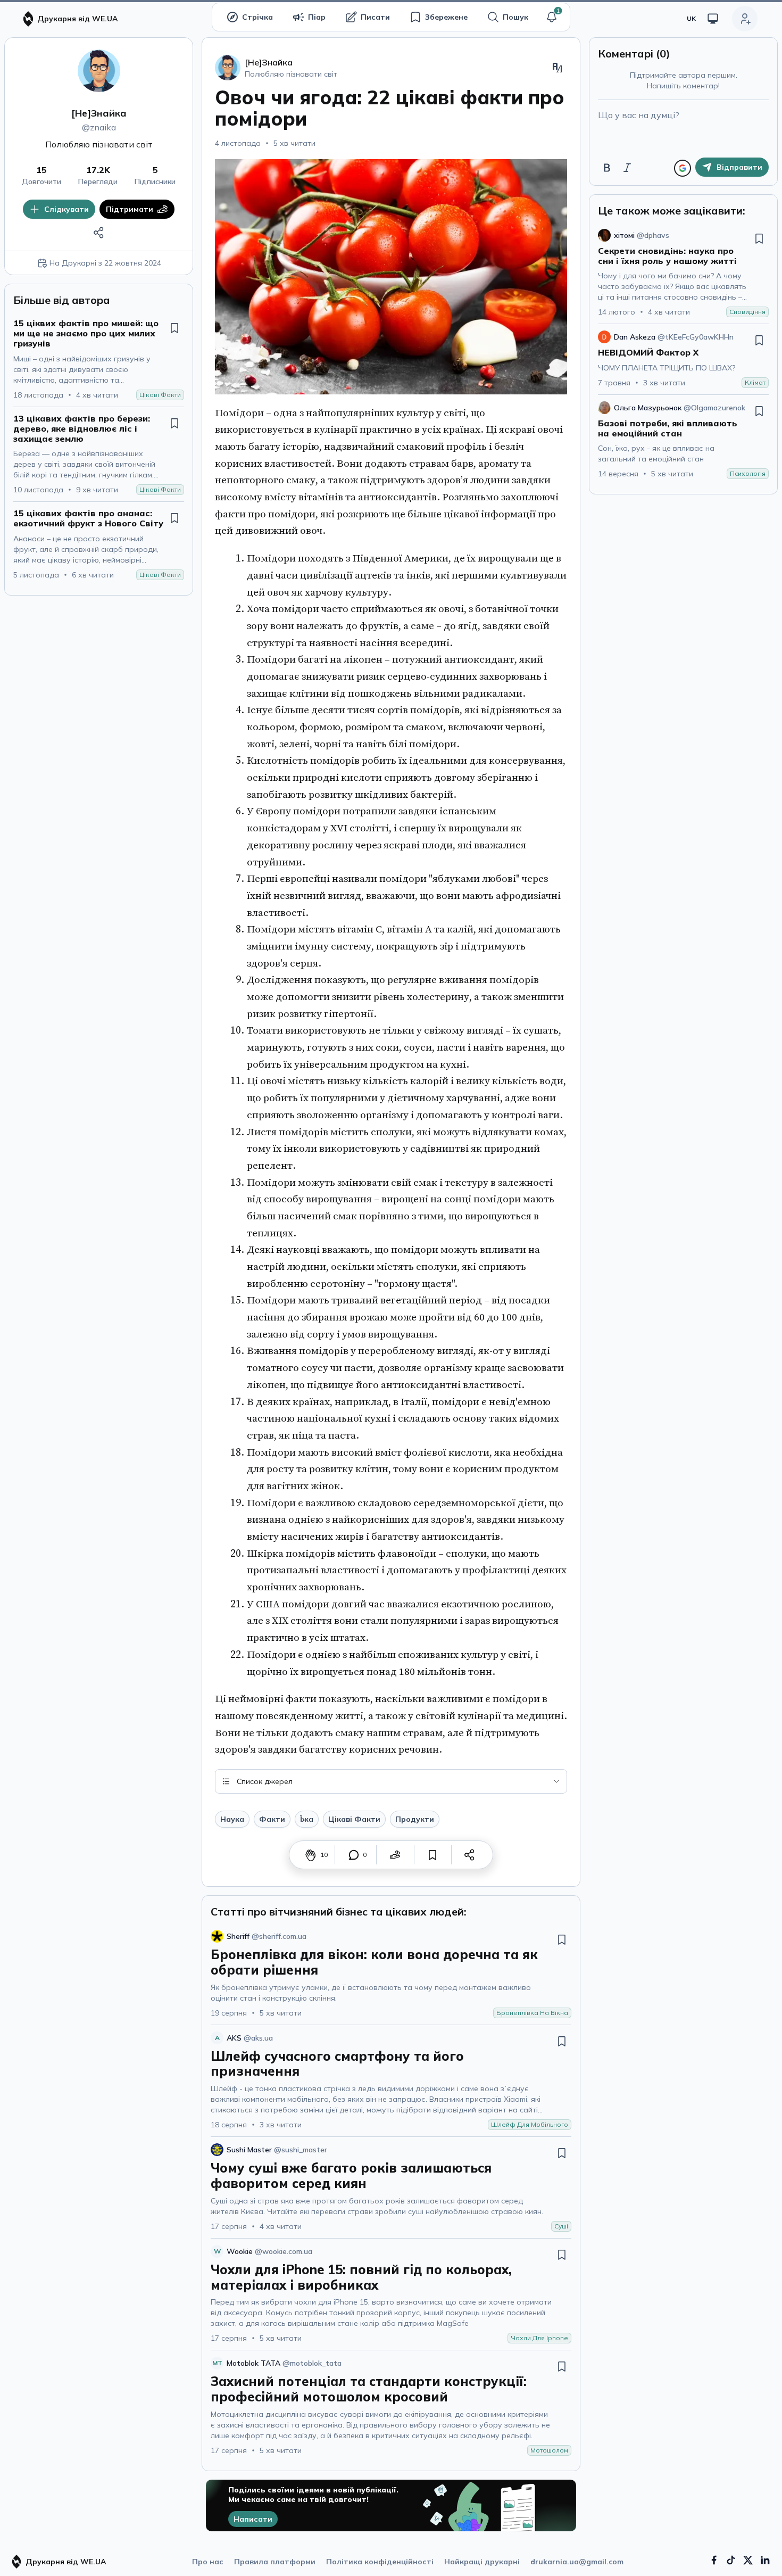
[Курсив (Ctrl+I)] (627, 168)
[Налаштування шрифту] (558, 68)
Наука (232, 1819)
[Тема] (713, 19)
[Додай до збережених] (174, 328)
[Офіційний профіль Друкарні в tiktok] (731, 2560)
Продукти (415, 1819)
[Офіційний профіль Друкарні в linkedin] (765, 2560)
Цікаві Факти (354, 1819)
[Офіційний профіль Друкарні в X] (748, 2560)
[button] (552, 17)
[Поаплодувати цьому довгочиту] (311, 1855)
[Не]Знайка (99, 113)
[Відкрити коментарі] (354, 1855)
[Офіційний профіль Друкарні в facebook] (714, 2560)
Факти (272, 1819)
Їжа (307, 1819)
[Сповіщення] (552, 17)
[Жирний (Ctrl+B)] (607, 168)
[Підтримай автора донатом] (395, 1855)
